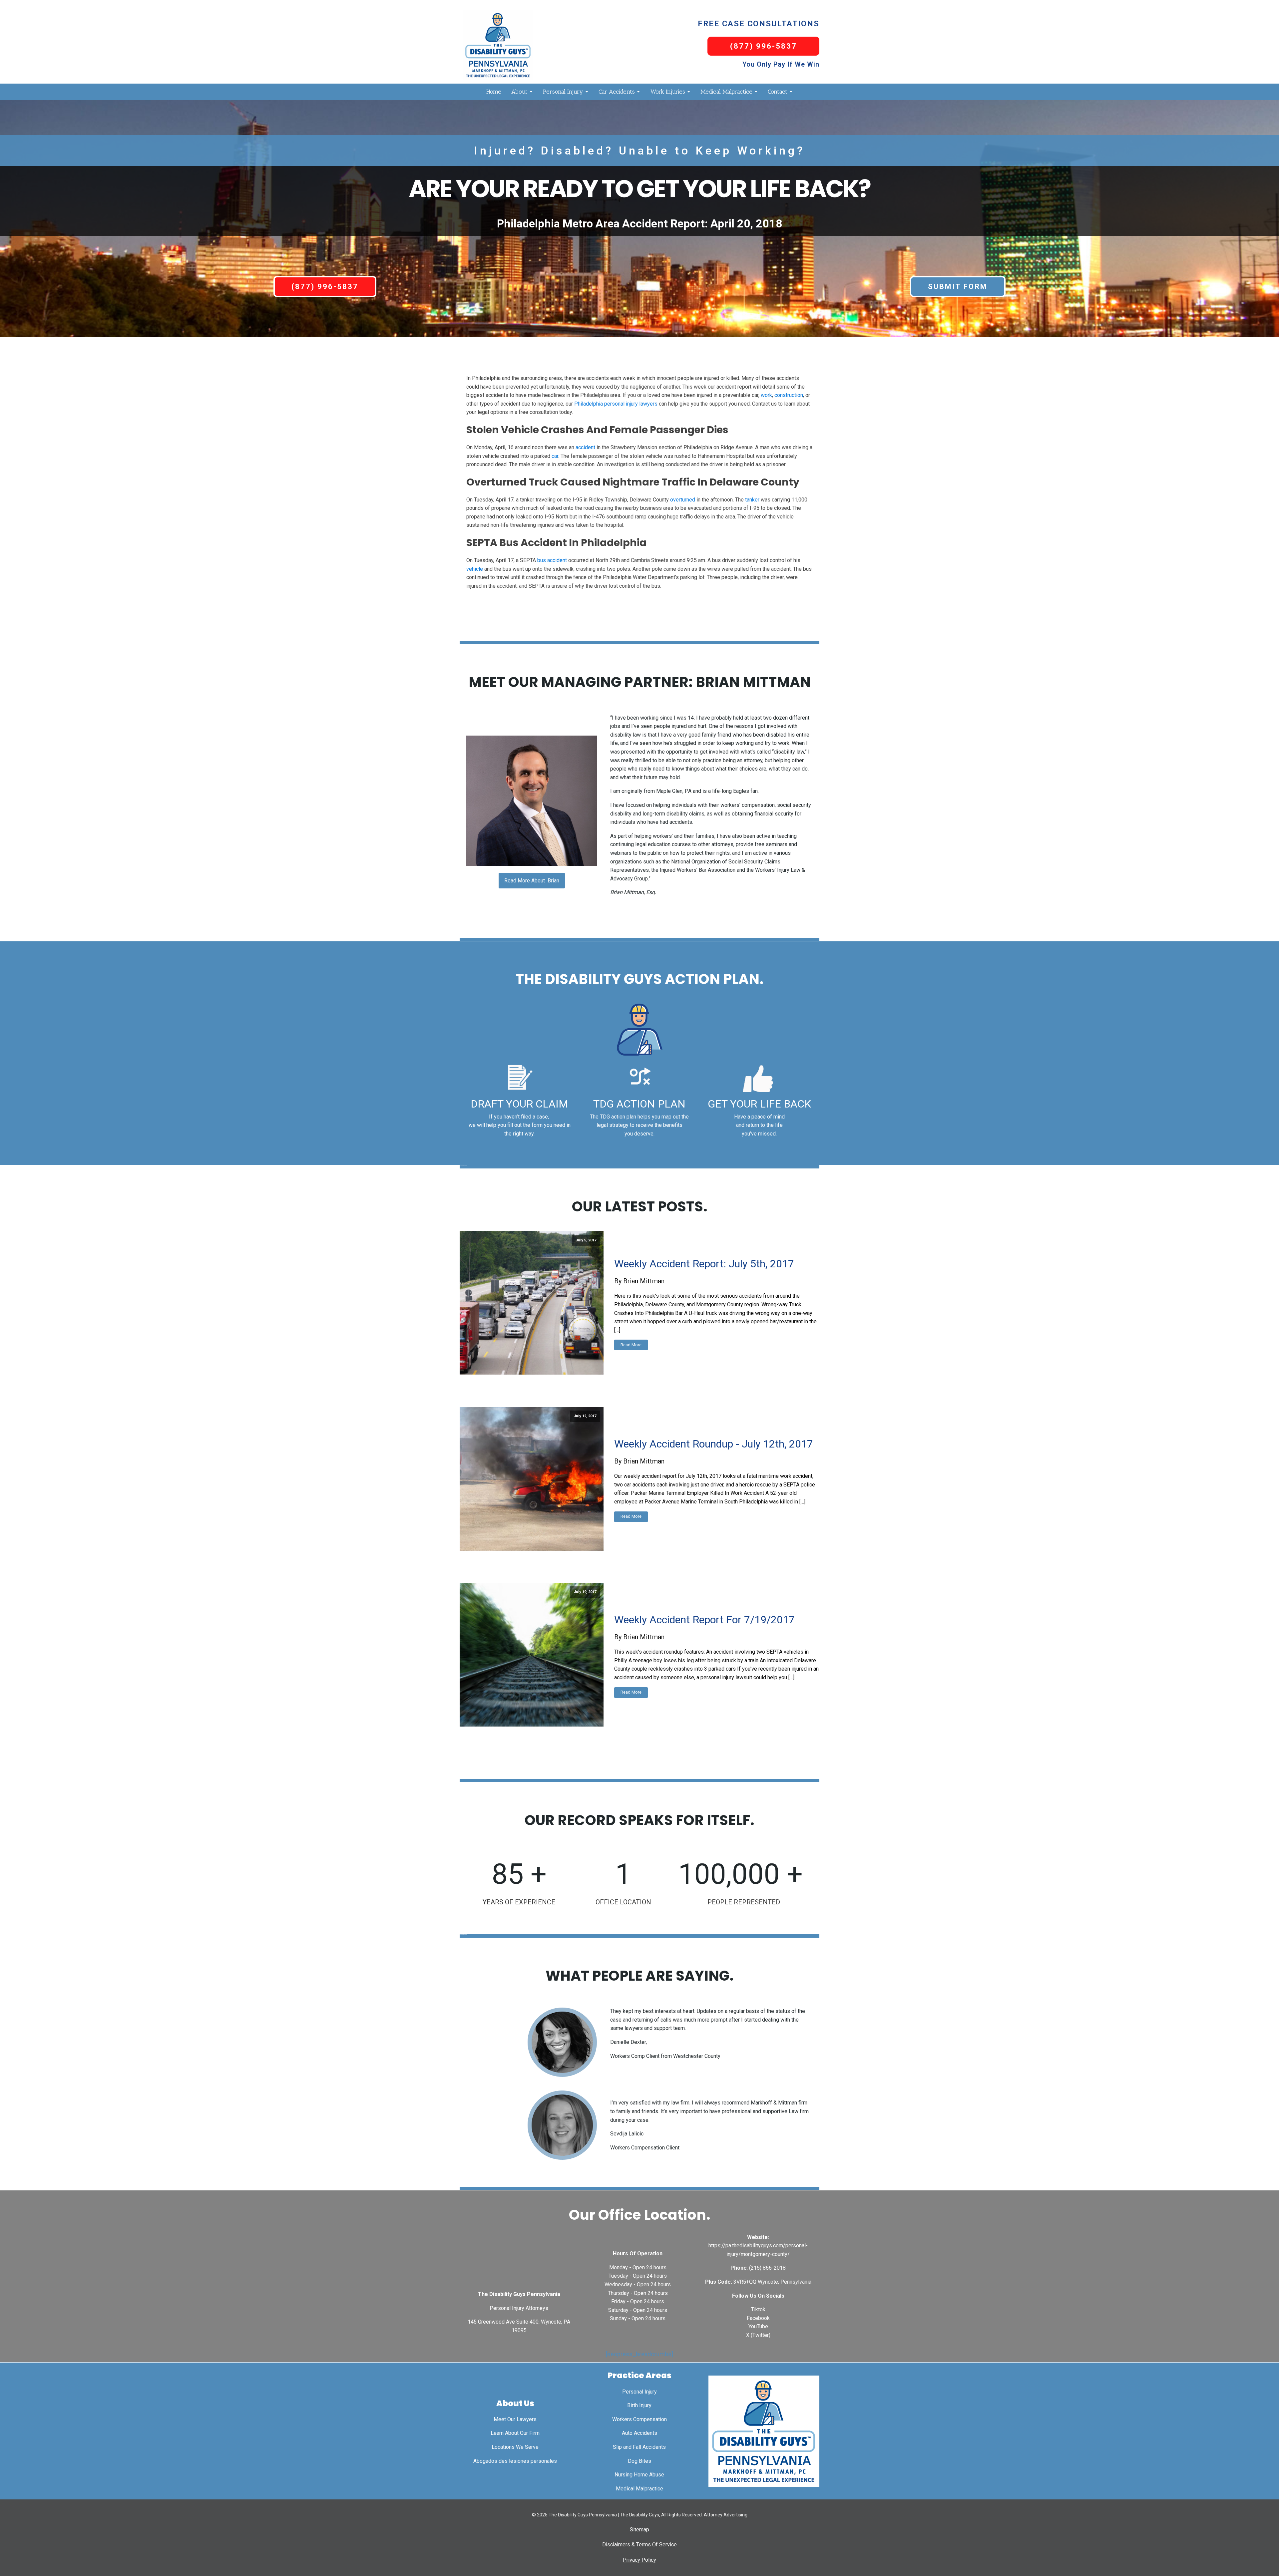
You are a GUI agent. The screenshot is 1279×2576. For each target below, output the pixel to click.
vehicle (475, 569)
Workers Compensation (639, 2419)
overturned (683, 500)
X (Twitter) (758, 2335)
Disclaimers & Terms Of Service (639, 2545)
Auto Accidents (639, 2433)
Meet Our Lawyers (515, 2419)
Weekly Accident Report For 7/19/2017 (704, 1620)
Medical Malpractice (726, 92)
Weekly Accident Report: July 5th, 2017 (704, 1264)
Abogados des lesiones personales (515, 2461)
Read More (631, 1345)
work (766, 395)
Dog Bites (639, 2461)
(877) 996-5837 (764, 46)
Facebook (758, 2318)
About (519, 92)
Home (494, 92)
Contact (778, 92)
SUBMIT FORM (958, 287)
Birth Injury (639, 2405)
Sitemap (639, 2530)
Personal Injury (563, 92)
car (555, 456)
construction (789, 395)
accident (585, 447)
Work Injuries (668, 92)
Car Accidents (617, 92)
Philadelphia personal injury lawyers (616, 404)
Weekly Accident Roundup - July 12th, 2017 (714, 1444)
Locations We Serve (515, 2447)
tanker (752, 500)
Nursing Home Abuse (639, 2475)
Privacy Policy (639, 2560)
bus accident (552, 560)
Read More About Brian (532, 881)
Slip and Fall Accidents (639, 2447)
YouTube (758, 2326)
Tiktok (758, 2309)
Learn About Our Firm (515, 2433)
